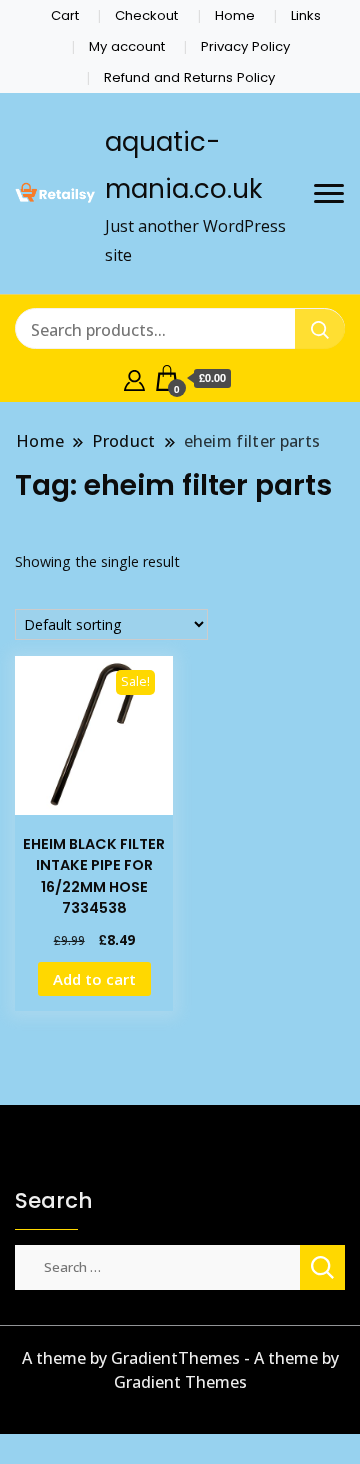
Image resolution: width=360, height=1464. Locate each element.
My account (127, 46)
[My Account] (134, 378)
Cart (65, 15)
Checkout (146, 15)
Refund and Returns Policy (189, 77)
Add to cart (94, 979)
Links (306, 15)
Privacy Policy (245, 46)
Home (235, 15)
